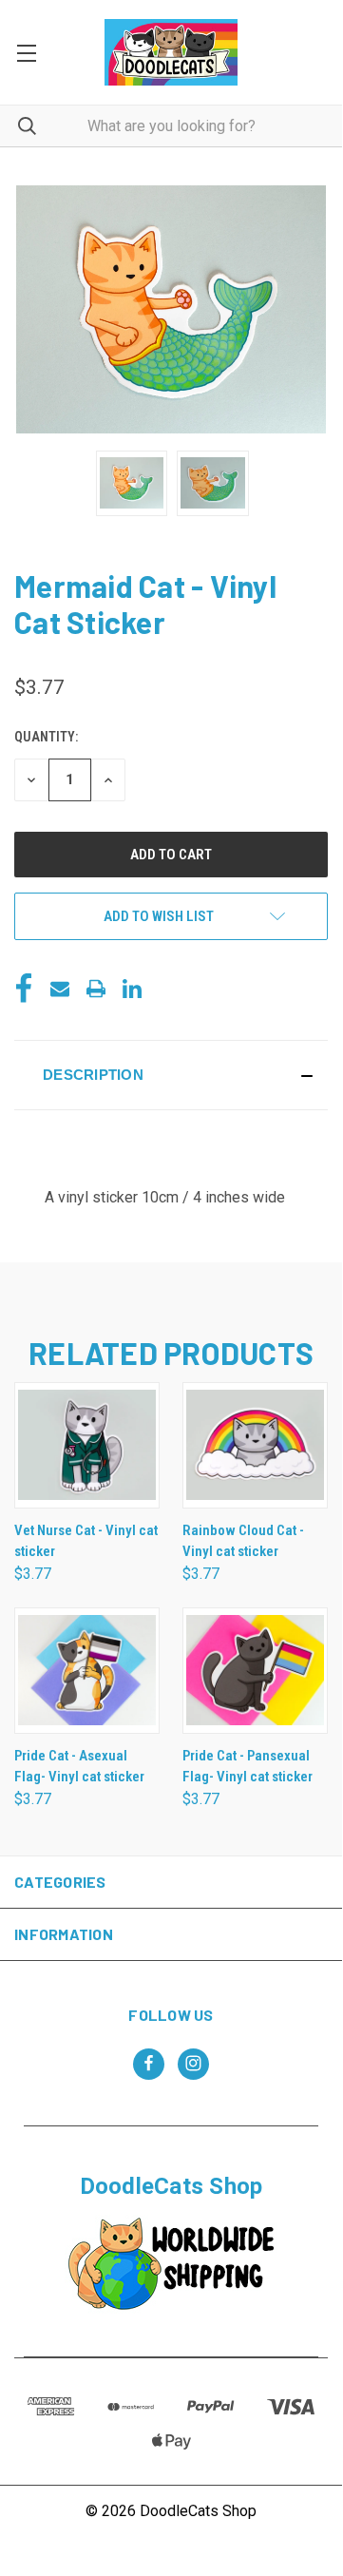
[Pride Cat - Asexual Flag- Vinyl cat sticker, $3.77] (87, 1671)
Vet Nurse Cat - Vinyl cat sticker (86, 1541)
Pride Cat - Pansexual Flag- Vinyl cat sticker (248, 1767)
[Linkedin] (132, 989)
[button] (171, 1075)
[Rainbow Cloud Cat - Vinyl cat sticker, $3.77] (255, 1445)
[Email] (60, 989)
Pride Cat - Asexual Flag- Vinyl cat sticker (79, 1767)
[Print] (96, 989)
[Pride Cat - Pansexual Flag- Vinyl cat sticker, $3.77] (255, 1671)
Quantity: (46, 737)
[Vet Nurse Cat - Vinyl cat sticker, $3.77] (87, 1445)
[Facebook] (24, 989)
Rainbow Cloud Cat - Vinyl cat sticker (243, 1541)
